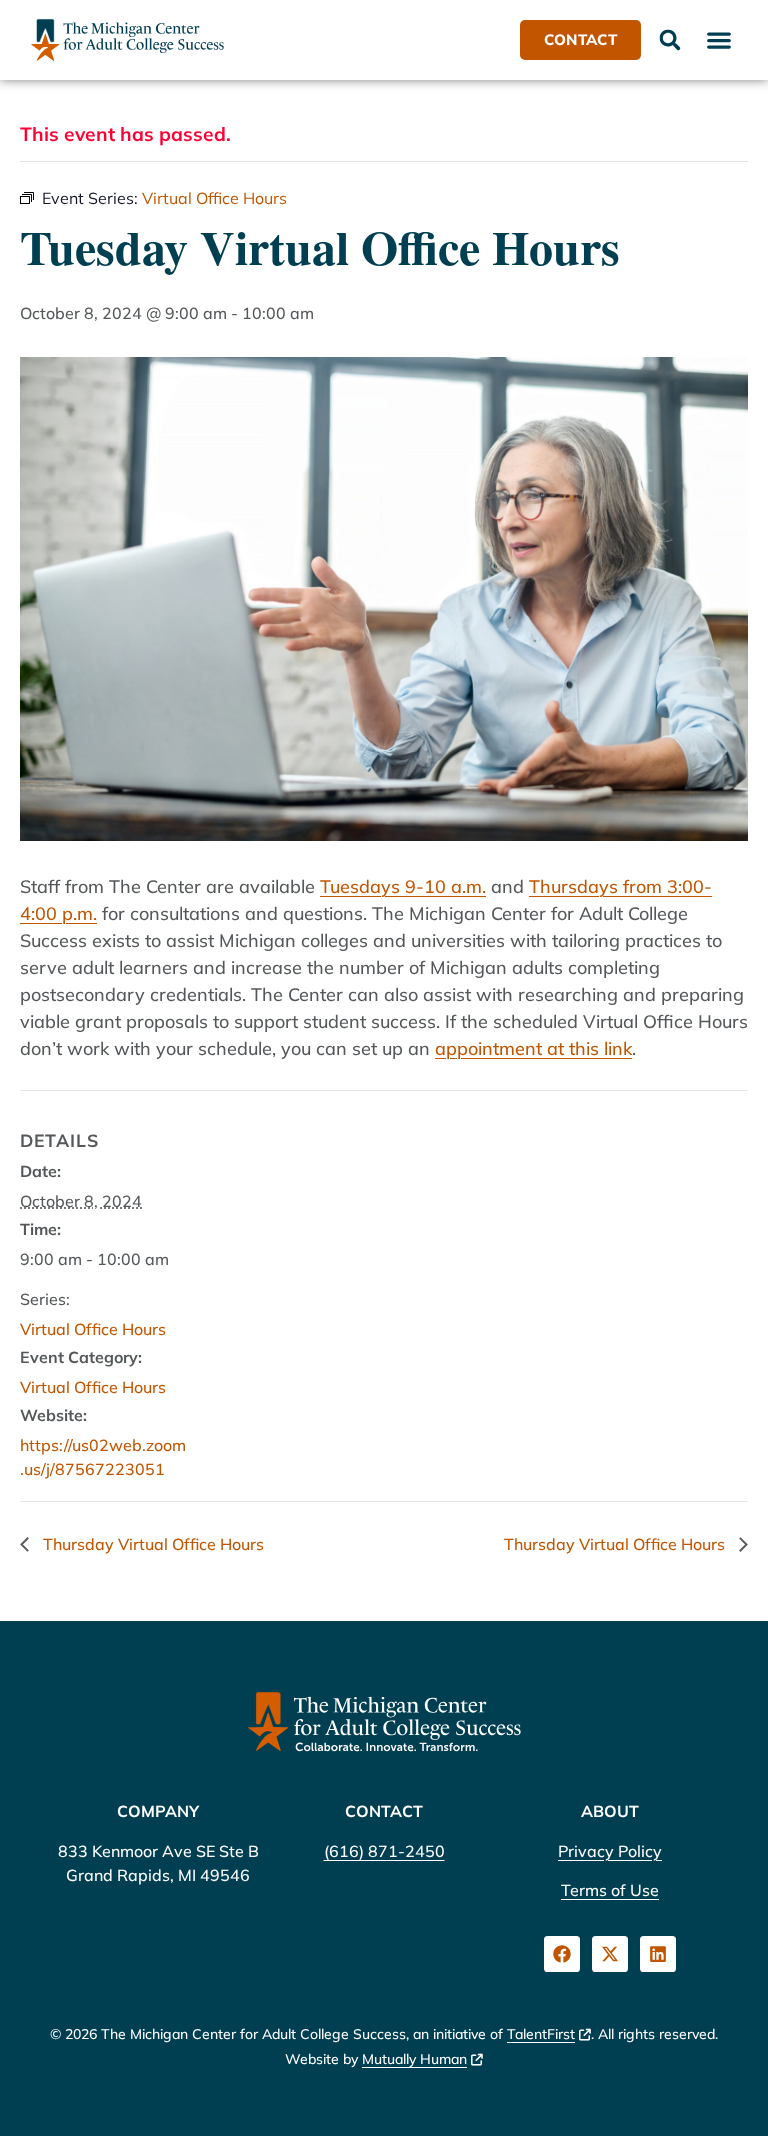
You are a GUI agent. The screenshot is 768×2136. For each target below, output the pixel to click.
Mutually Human (414, 2059)
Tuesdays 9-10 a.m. (403, 886)
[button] (718, 39)
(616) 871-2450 (384, 1851)
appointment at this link (533, 1048)
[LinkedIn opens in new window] (658, 1954)
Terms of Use (610, 1890)
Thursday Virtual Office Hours (151, 1544)
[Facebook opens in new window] (562, 1954)
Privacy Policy (610, 1851)
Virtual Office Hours (93, 1329)
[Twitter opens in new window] (610, 1954)
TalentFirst (541, 2034)
